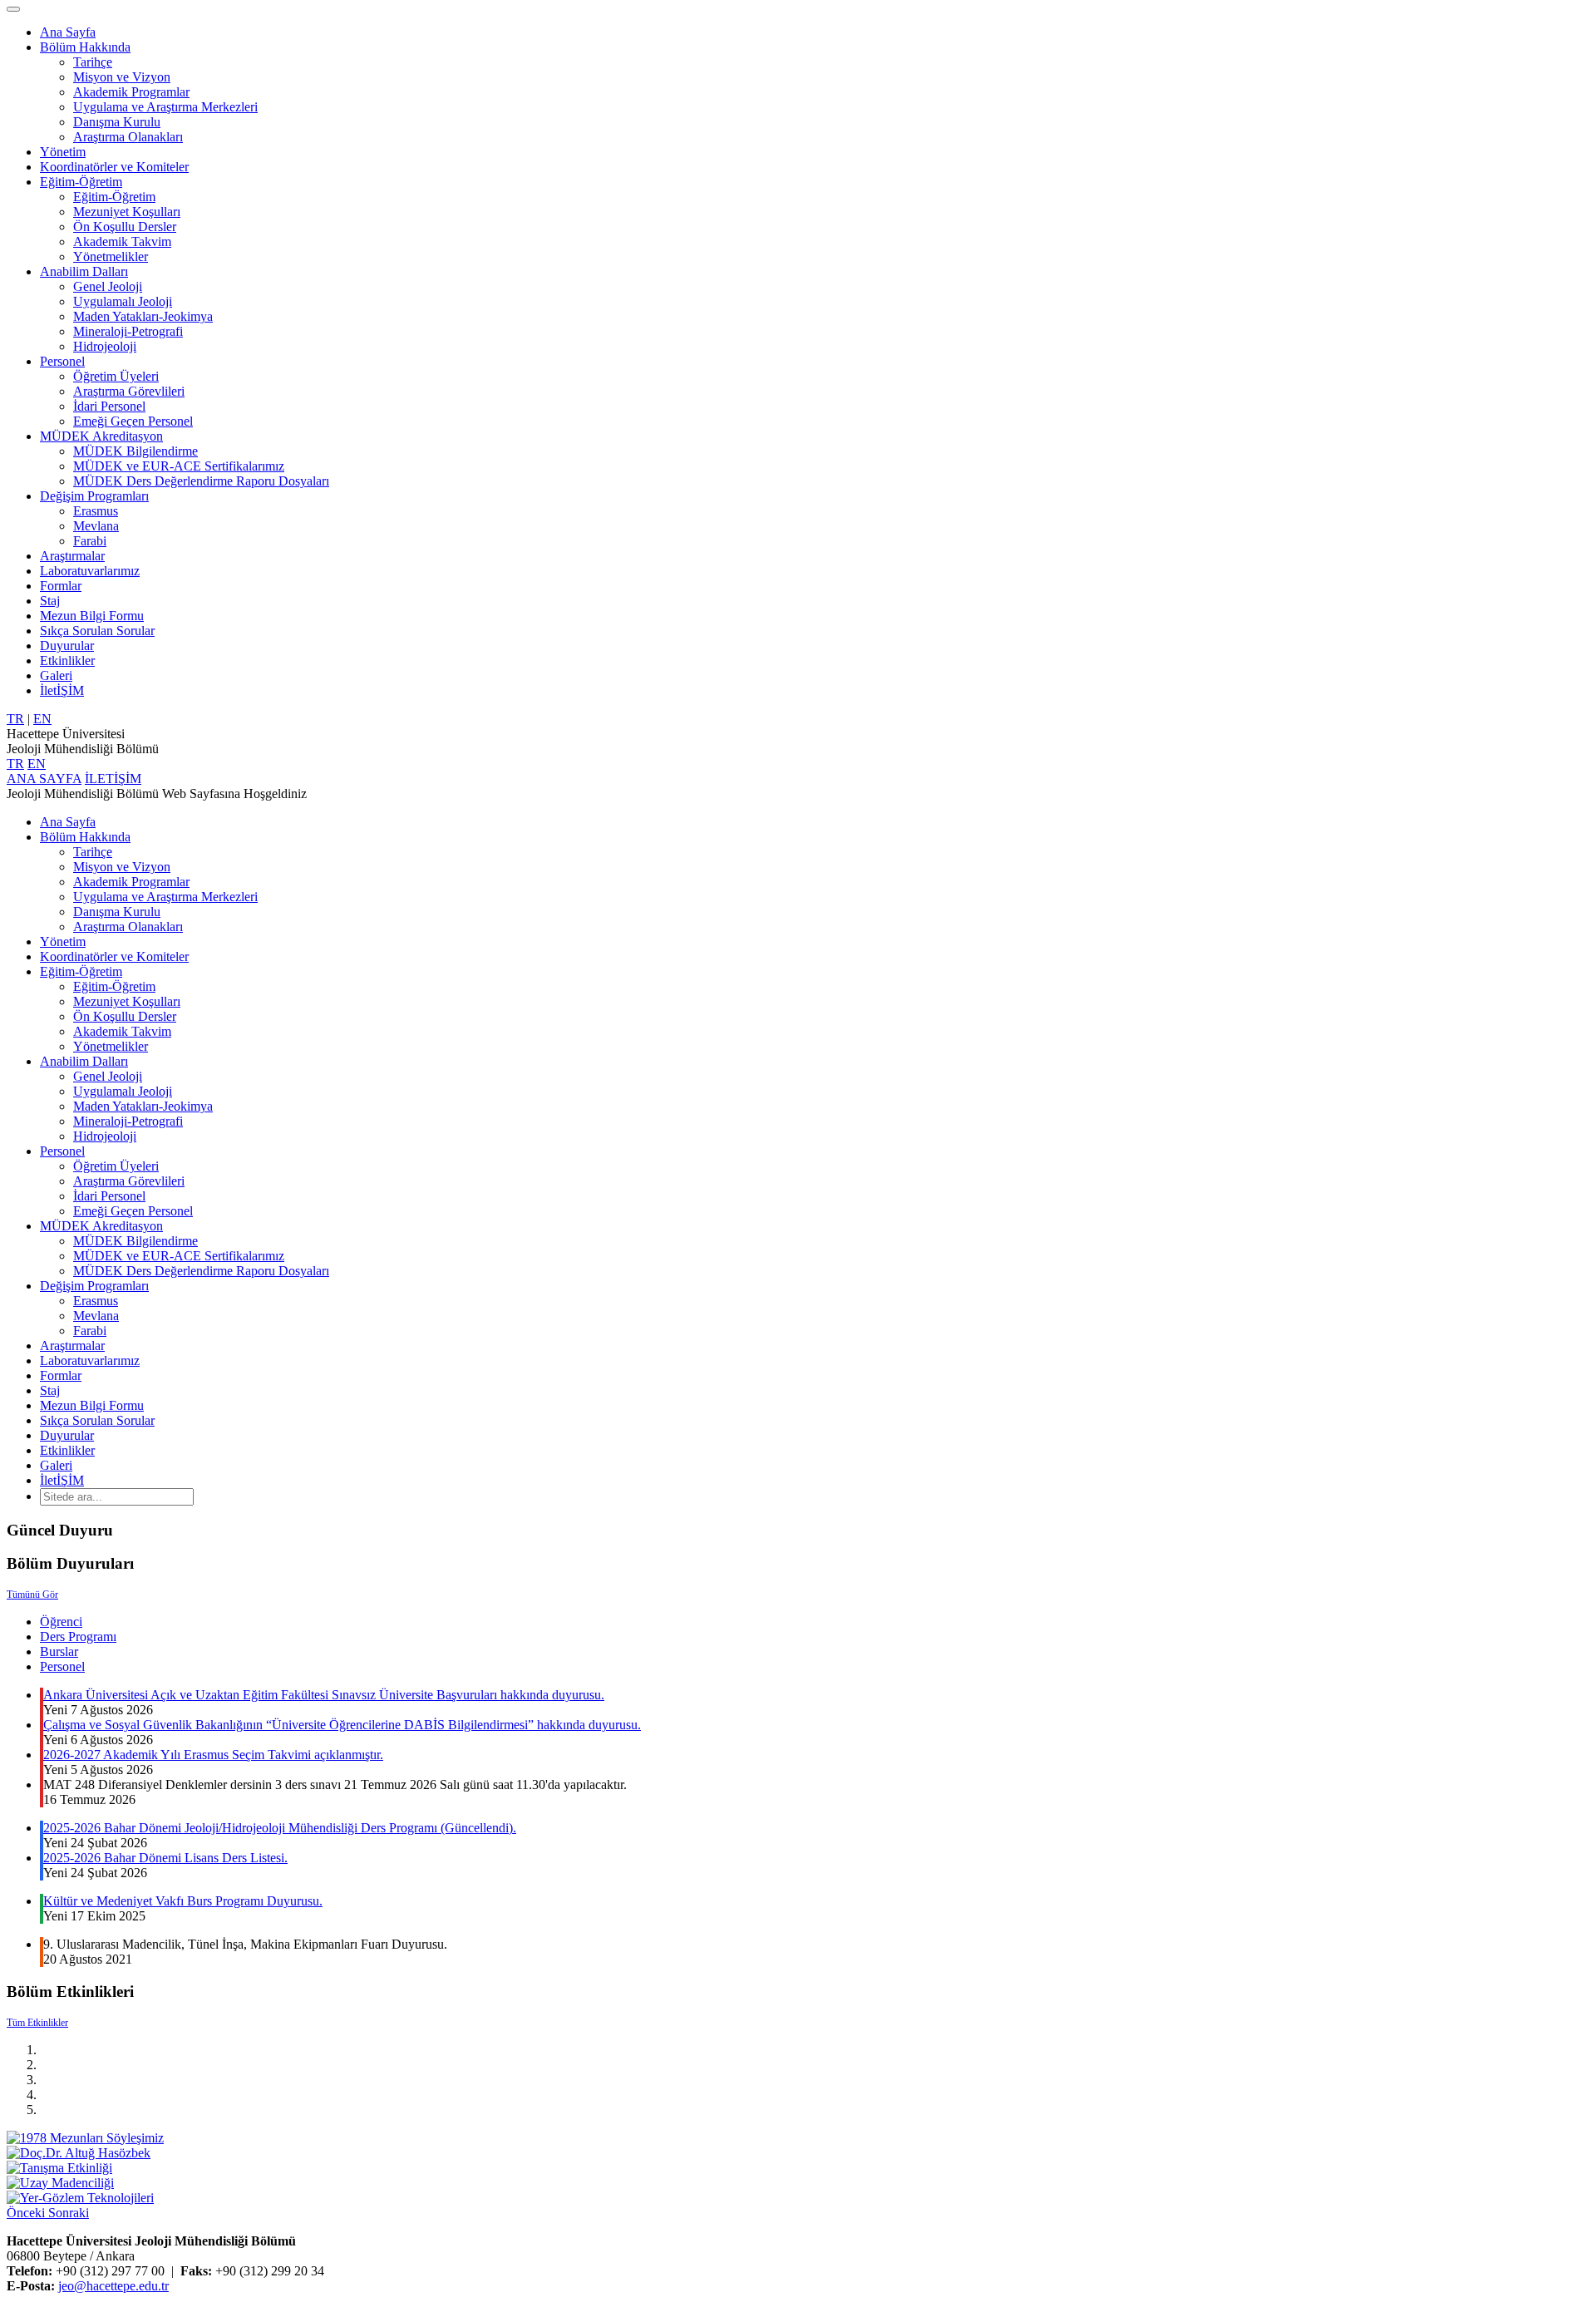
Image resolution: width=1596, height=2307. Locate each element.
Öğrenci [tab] (61, 1622)
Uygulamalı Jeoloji (123, 301)
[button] (27, 2213)
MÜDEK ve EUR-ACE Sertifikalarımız (179, 466)
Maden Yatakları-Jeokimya (143, 316)
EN (42, 719)
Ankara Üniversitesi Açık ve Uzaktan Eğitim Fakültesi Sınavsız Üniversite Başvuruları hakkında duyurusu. (324, 1695)
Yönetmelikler (111, 256)
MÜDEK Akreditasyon (101, 436)
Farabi (90, 541)
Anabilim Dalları (84, 271)
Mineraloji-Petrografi (128, 331)
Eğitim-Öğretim (81, 182)
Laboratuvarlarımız (90, 571)
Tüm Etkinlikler (37, 2023)
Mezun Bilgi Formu (92, 616)
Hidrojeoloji (105, 346)
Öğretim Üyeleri (116, 376)
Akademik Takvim (122, 242)
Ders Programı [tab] (78, 1637)
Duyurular (67, 646)
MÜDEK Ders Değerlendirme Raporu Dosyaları (201, 481)
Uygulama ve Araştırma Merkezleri (165, 107)
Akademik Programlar (131, 92)
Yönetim (63, 152)
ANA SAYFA (44, 779)
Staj (50, 601)
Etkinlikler (67, 661)
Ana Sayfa (68, 32)
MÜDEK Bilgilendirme (135, 451)
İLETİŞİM (113, 779)
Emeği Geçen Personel (133, 421)
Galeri (56, 675)
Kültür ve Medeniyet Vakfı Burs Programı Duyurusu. (183, 1901)
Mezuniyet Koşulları (127, 212)
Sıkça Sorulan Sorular (97, 631)
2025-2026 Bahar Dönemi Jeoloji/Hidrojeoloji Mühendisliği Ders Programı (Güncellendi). (280, 1828)
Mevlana (96, 526)
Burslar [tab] (59, 1651)
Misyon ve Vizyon (122, 77)
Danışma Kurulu (117, 122)
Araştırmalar (72, 556)
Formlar (61, 586)
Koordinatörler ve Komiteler (114, 167)
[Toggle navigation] (13, 9)
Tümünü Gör (32, 1595)
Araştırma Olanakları (128, 137)
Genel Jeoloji (108, 286)
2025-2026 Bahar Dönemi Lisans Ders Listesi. (165, 1858)
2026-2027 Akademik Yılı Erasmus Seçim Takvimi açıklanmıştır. (213, 1755)
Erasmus (96, 511)
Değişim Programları (94, 496)
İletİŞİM (62, 690)
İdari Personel (109, 406)
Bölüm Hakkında (85, 47)
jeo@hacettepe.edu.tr (113, 2286)
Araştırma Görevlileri (129, 391)
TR (15, 719)
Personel (62, 361)
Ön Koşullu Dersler (125, 227)
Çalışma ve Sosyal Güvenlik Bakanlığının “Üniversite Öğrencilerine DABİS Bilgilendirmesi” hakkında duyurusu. (342, 1725)
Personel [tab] (62, 1666)
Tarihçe (93, 62)
